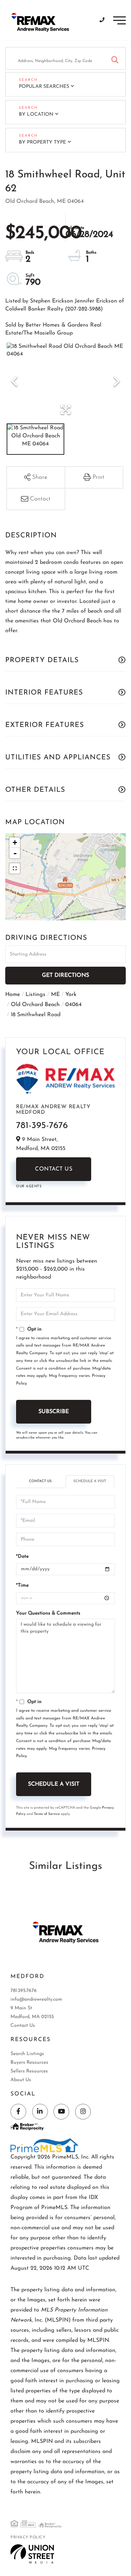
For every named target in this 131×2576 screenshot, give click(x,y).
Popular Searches (44, 87)
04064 (74, 1005)
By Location (36, 114)
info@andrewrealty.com (36, 1999)
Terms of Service (47, 1814)
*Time (22, 1585)
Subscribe (54, 1412)
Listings (35, 995)
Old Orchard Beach (35, 1005)
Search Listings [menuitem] (27, 2054)
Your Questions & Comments (48, 1613)
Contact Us (54, 1169)
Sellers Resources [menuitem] (29, 2071)
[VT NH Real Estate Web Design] (32, 2554)
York (71, 995)
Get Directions (65, 975)
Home (13, 995)
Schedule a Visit (90, 1481)
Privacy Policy (28, 2537)
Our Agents (29, 1186)
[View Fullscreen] (15, 868)
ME (55, 995)
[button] (115, 58)
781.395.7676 (24, 1991)
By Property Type (42, 142)
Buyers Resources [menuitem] (29, 2063)
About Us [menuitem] (21, 2080)
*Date (22, 1557)
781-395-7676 (42, 1126)
